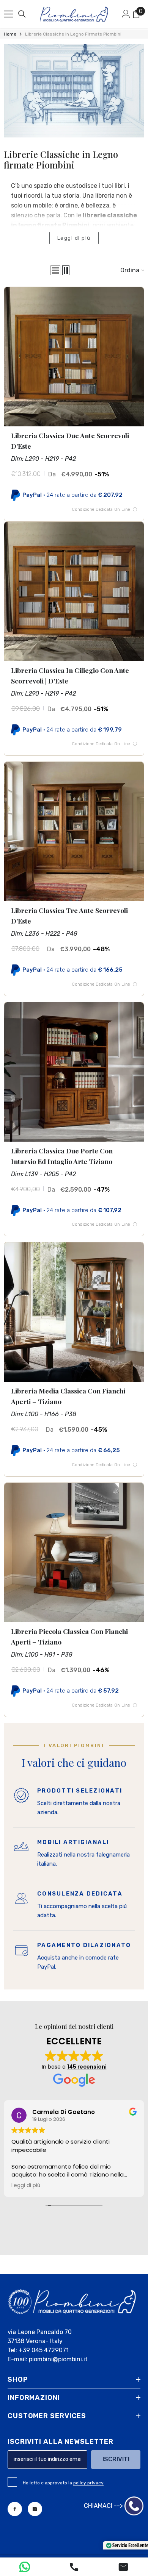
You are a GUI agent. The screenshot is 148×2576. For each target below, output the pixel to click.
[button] (55, 270)
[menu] (8, 14)
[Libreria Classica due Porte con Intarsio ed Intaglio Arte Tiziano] (74, 1072)
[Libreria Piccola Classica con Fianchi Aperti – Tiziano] (74, 1552)
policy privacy (88, 2483)
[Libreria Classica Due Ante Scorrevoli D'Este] (74, 357)
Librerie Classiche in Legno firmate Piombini (73, 34)
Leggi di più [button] (26, 2186)
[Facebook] (15, 2509)
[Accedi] (126, 14)
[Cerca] (22, 14)
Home (10, 34)
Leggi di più (74, 238)
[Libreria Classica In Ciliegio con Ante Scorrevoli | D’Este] (74, 591)
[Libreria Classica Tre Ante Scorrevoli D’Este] (74, 832)
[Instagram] (35, 2509)
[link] (74, 91)
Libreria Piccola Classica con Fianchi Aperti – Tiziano (69, 1636)
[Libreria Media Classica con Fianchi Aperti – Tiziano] (74, 1312)
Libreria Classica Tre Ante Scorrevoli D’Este (69, 915)
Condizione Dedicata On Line (104, 509)
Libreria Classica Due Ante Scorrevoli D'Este (70, 441)
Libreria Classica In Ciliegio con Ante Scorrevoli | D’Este (70, 675)
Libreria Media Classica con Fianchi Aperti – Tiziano (68, 1396)
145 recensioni (87, 2067)
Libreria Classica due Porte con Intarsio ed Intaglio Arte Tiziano (62, 1156)
